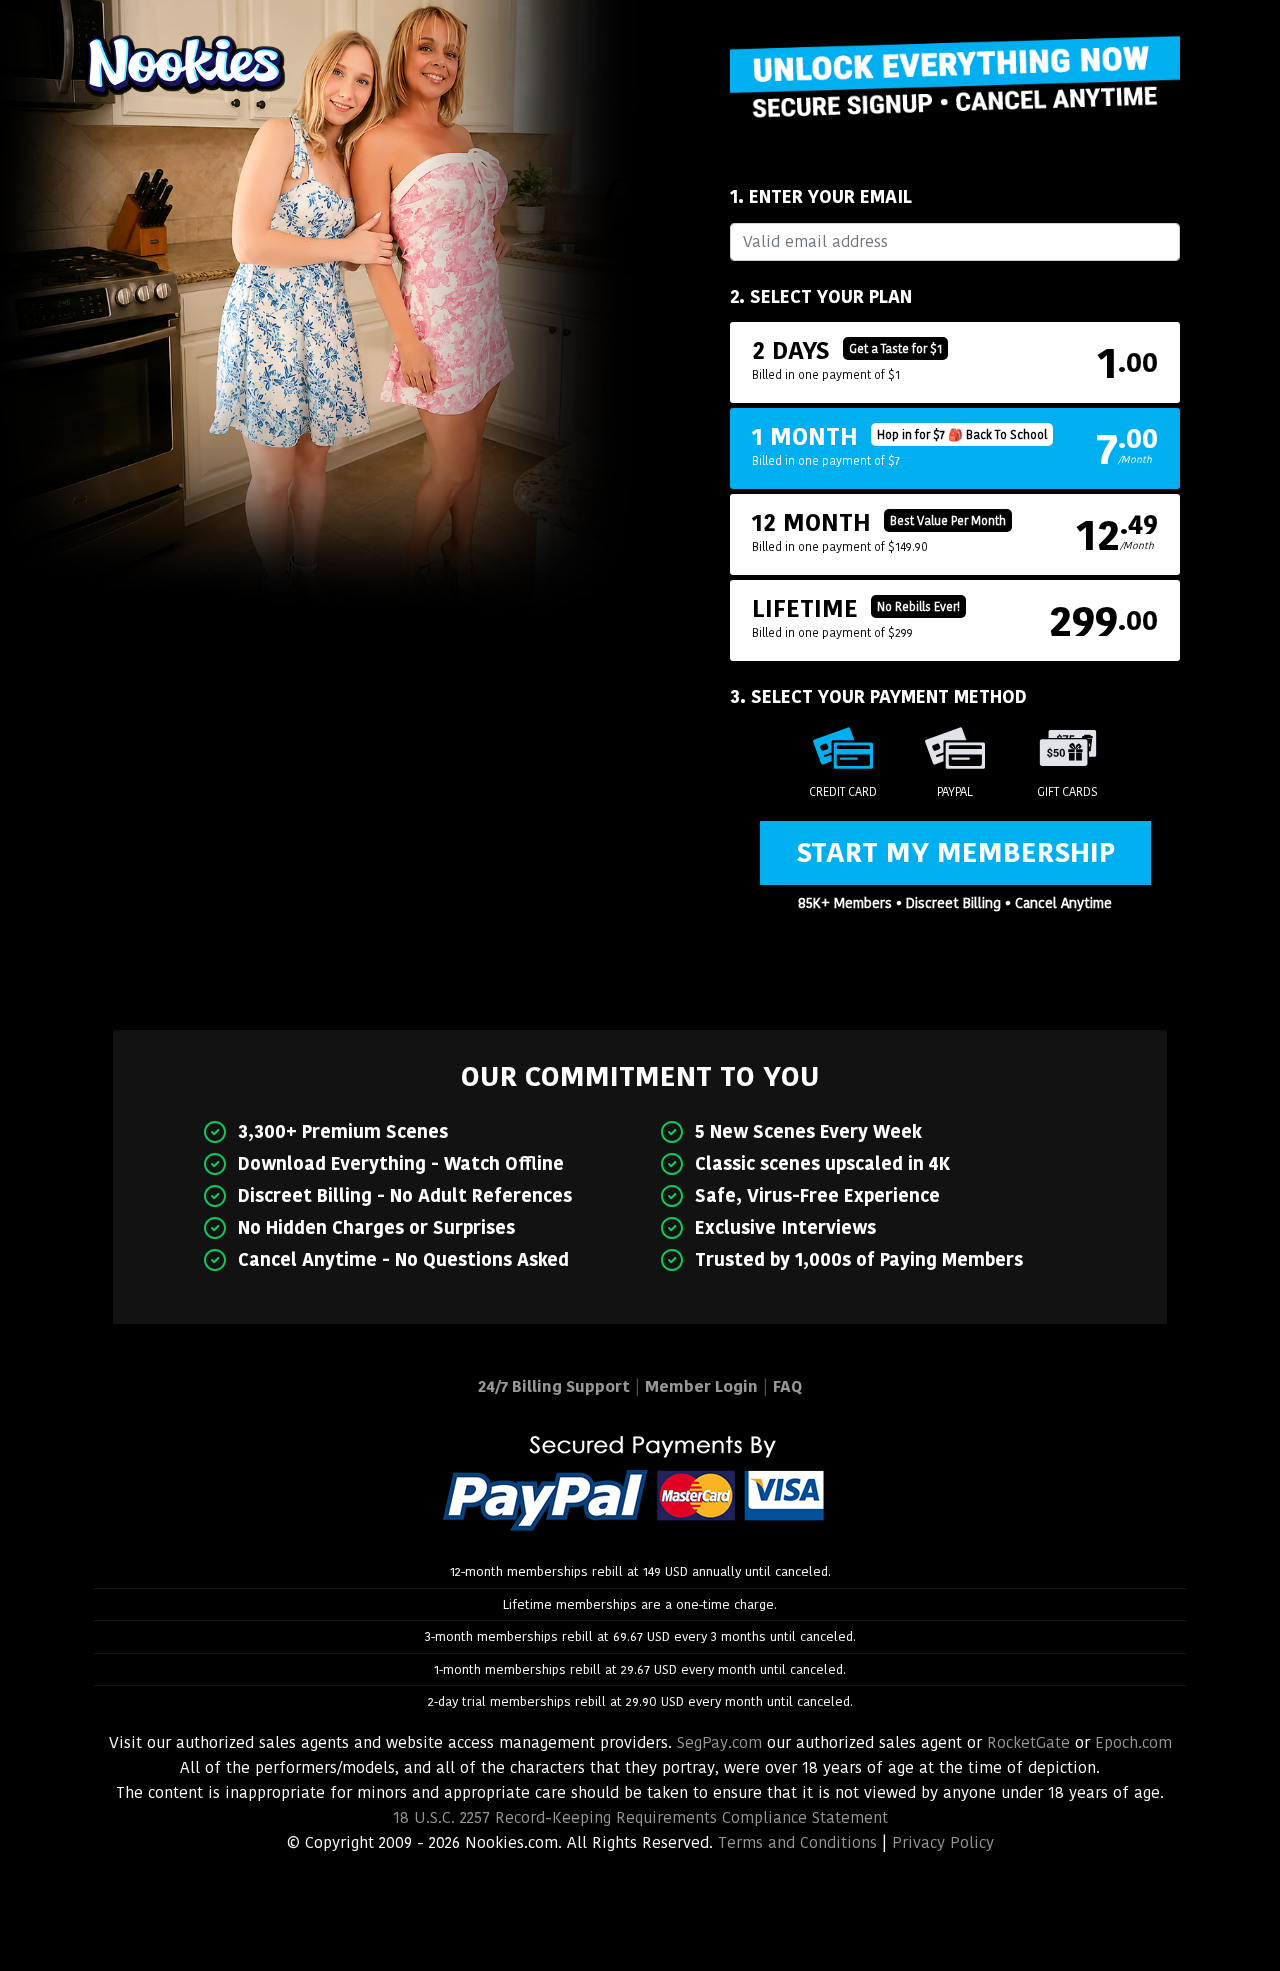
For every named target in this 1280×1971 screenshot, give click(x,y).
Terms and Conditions (797, 1842)
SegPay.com (719, 1742)
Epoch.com (1133, 1742)
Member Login (701, 1386)
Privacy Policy (943, 1842)
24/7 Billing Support (554, 1386)
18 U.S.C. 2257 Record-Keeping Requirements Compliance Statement (640, 1817)
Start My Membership (955, 852)
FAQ (787, 1386)
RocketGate (1028, 1742)
